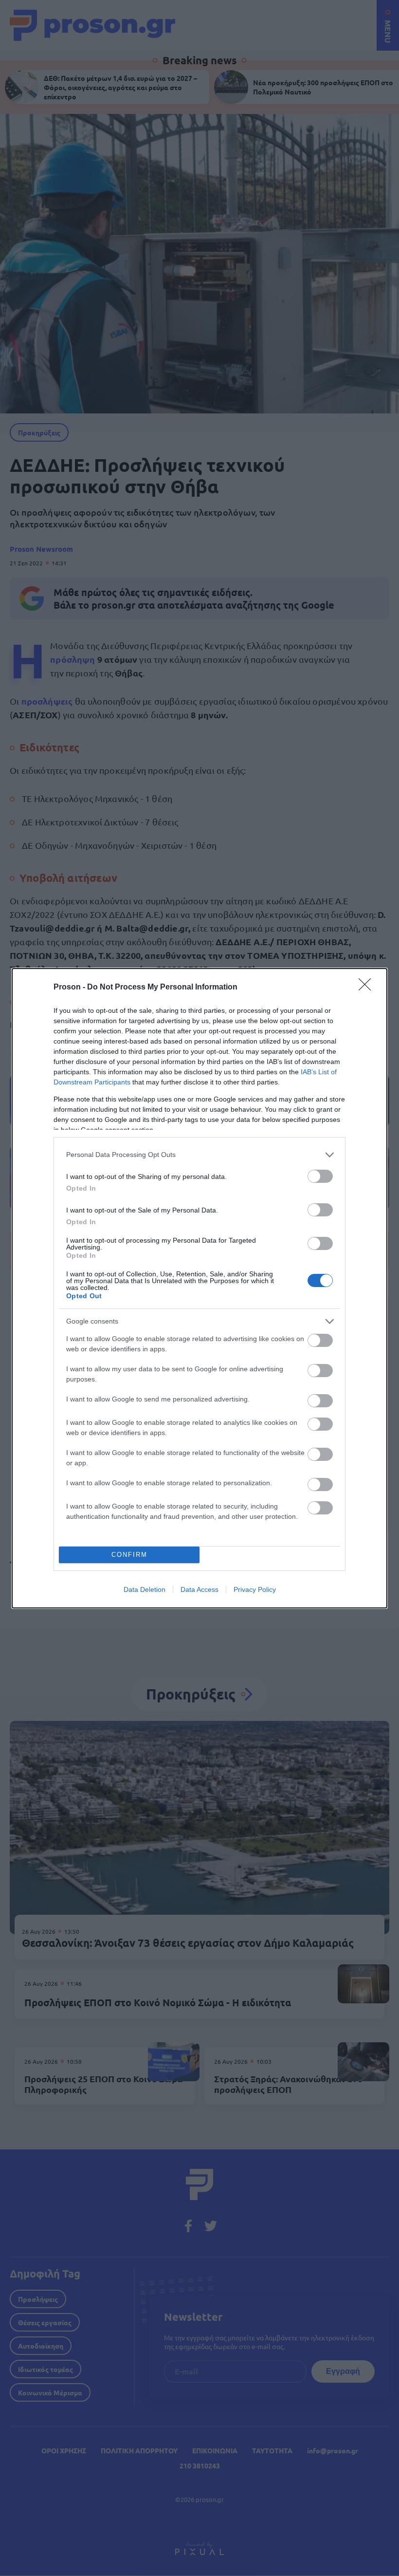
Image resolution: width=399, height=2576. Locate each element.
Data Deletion (145, 1589)
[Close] (368, 988)
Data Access (199, 1589)
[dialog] (199, 1288)
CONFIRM (129, 1555)
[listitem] (199, 1155)
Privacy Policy (255, 1589)
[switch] (320, 1176)
